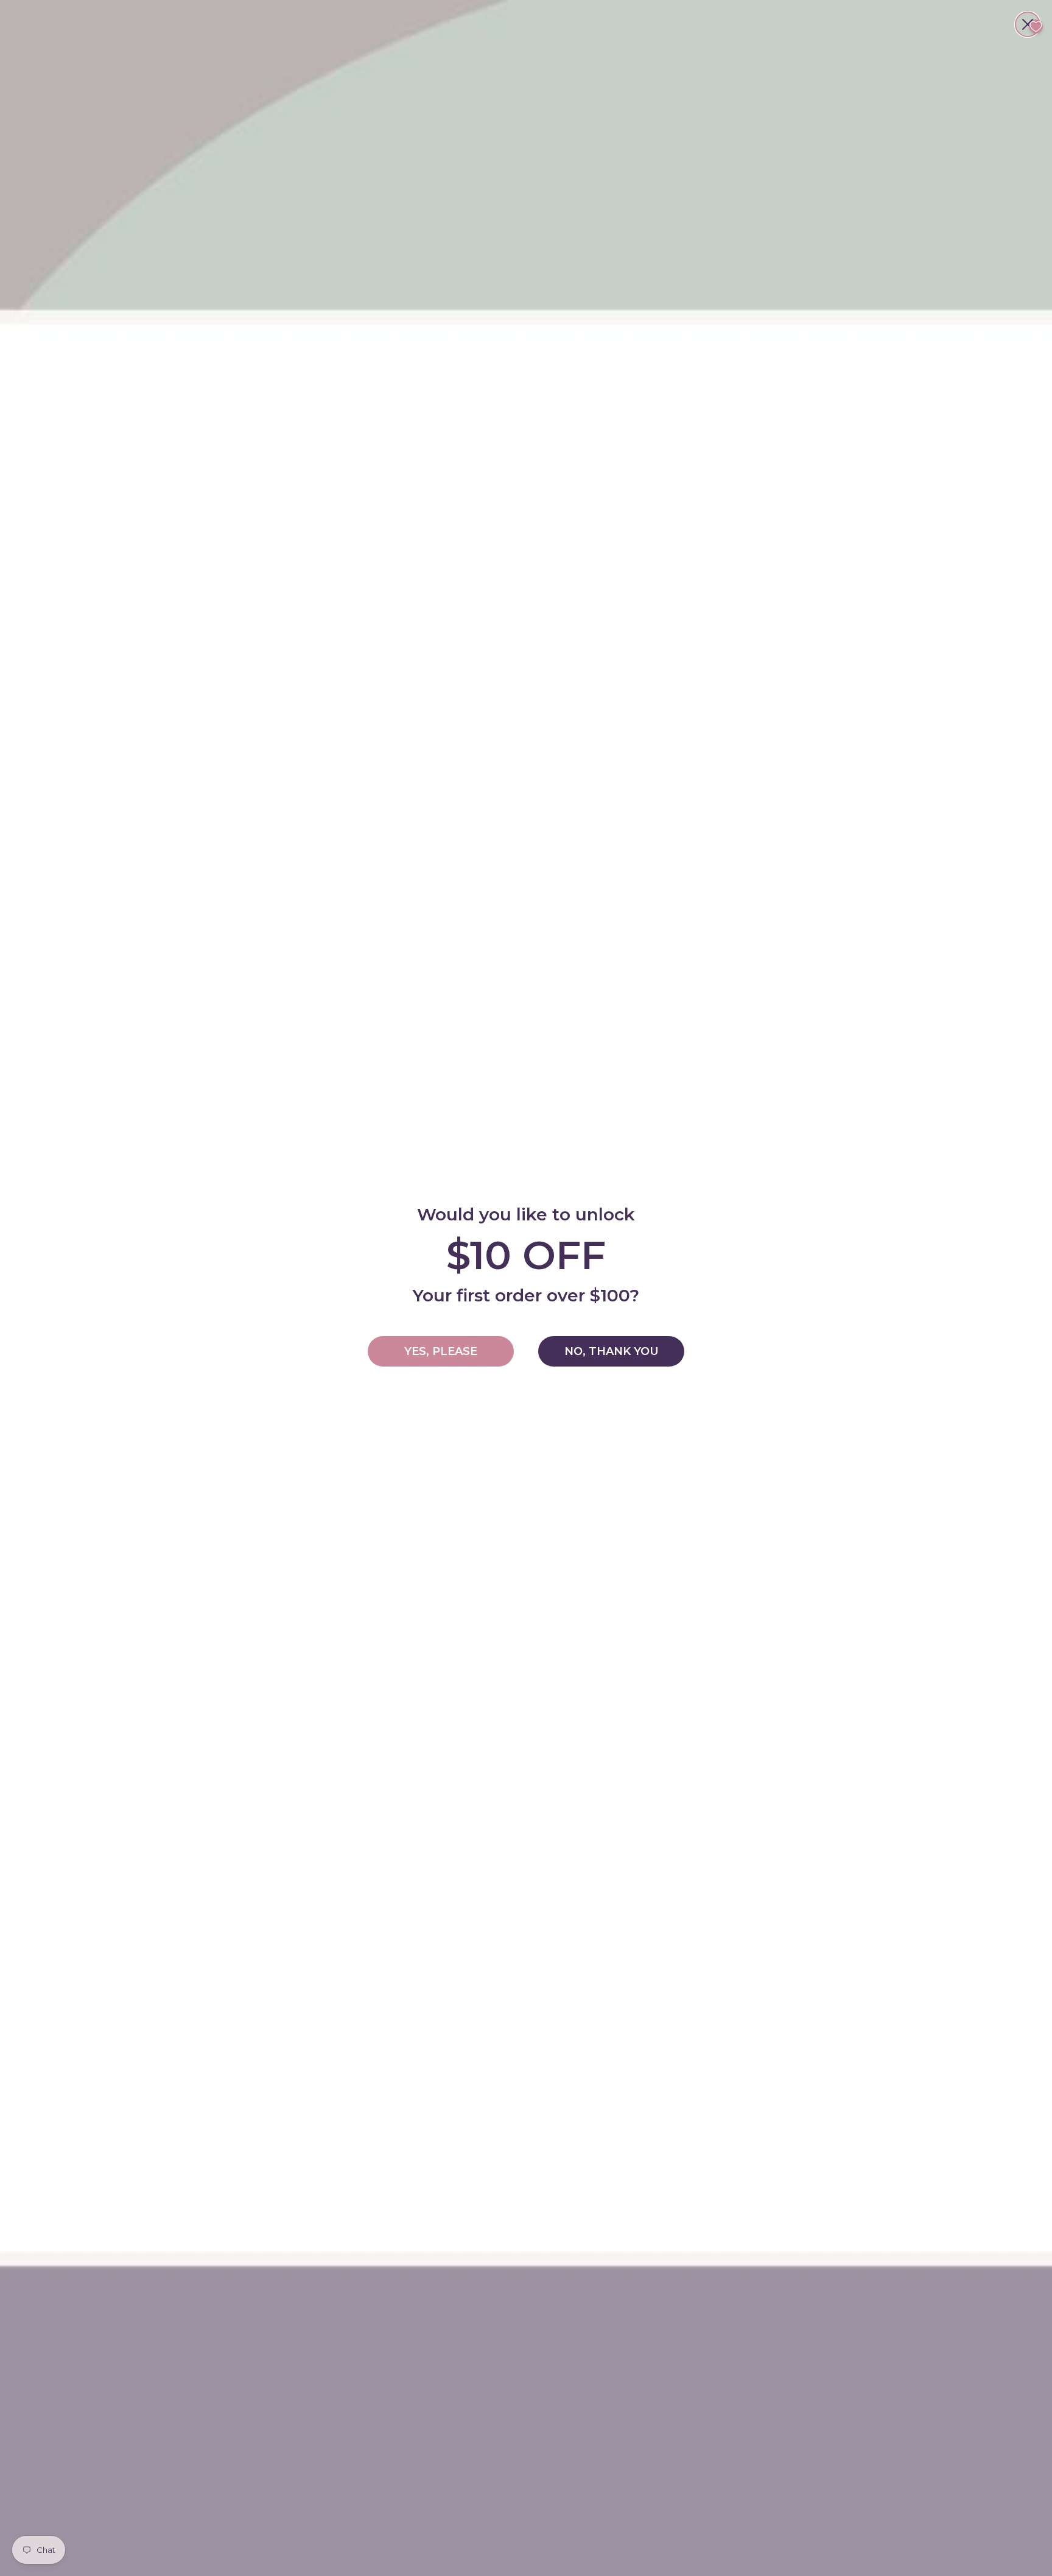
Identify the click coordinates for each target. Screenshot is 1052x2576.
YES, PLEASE (441, 1351)
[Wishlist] (1036, 26)
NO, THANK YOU (612, 1351)
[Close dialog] (1028, 24)
